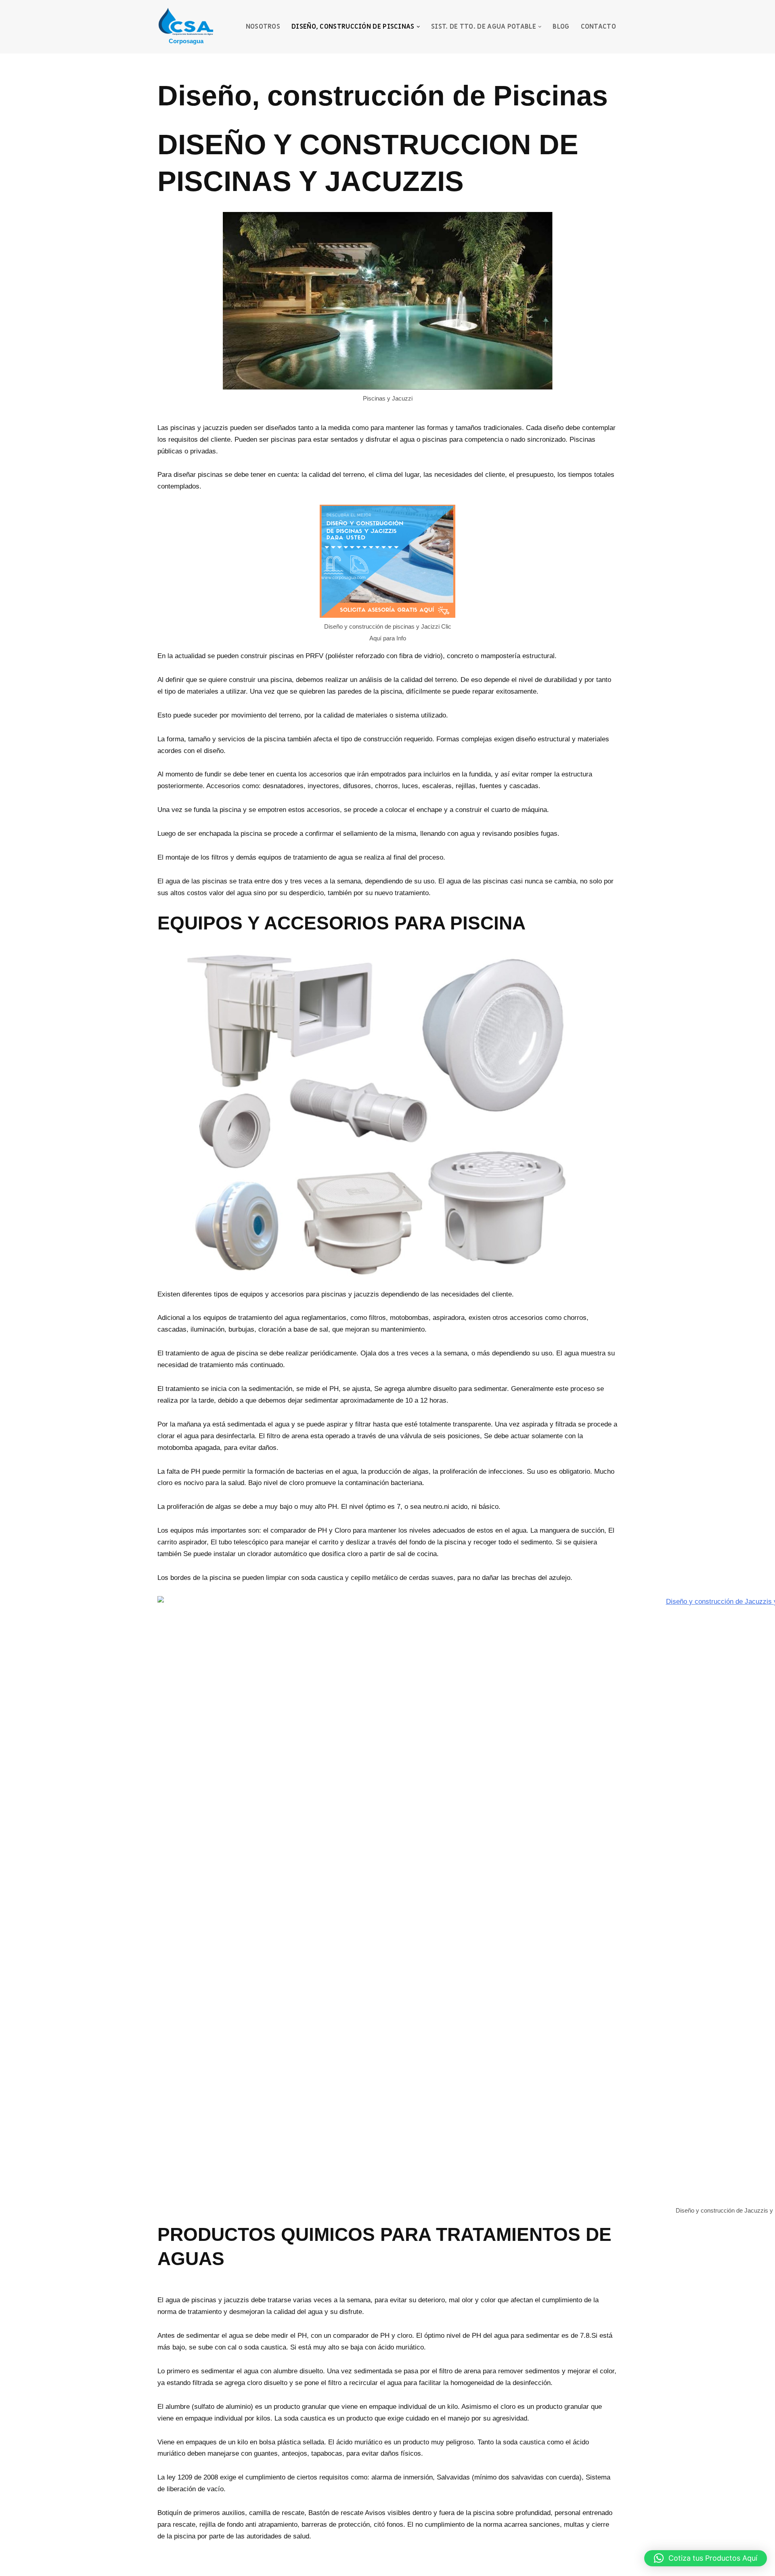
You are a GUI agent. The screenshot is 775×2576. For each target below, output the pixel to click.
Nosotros (263, 27)
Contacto (598, 27)
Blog (561, 27)
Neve (165, 2565)
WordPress (255, 2565)
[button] (418, 27)
